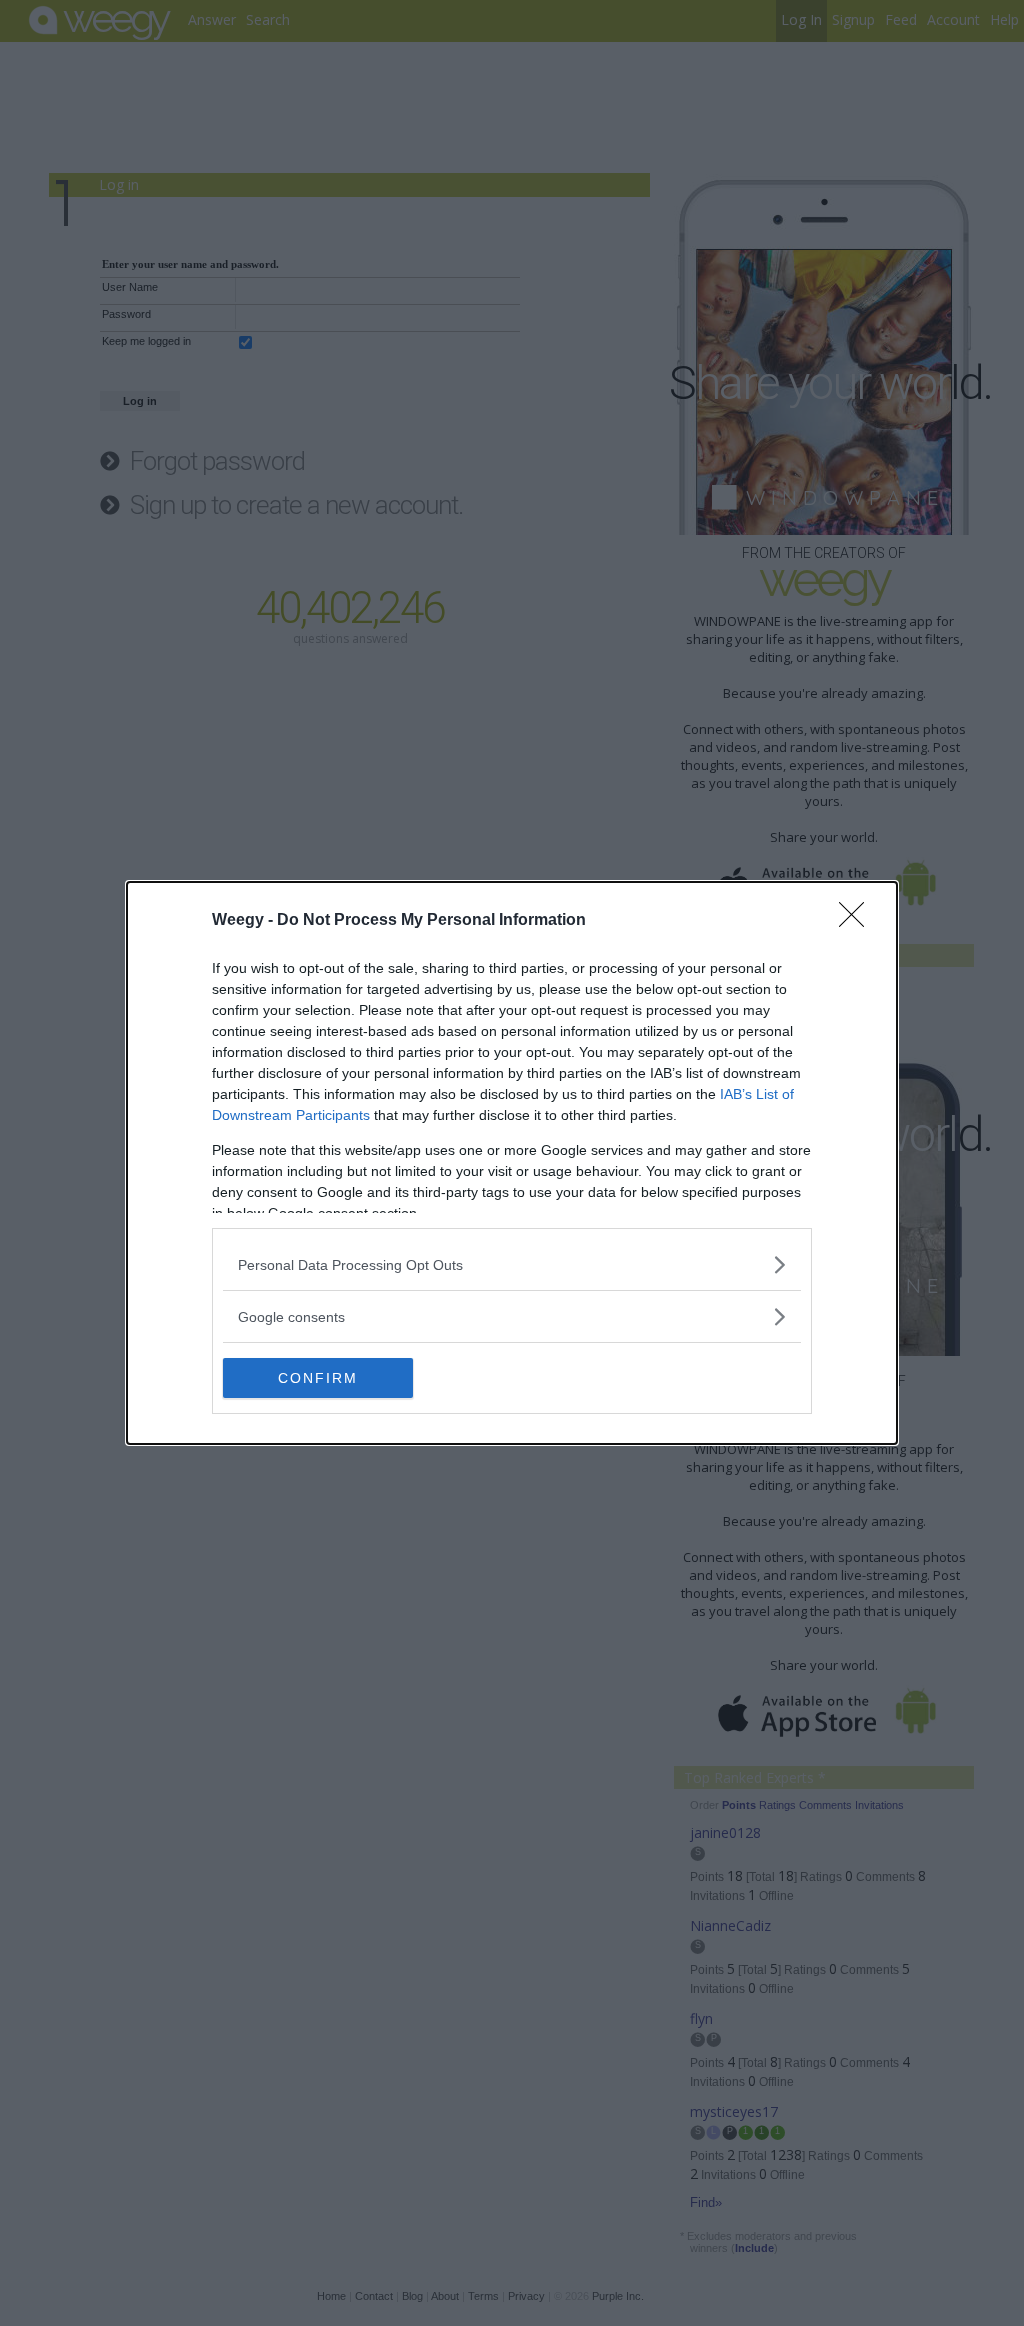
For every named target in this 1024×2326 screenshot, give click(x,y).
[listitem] (512, 1264)
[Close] (858, 921)
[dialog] (512, 1163)
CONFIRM (318, 1378)
